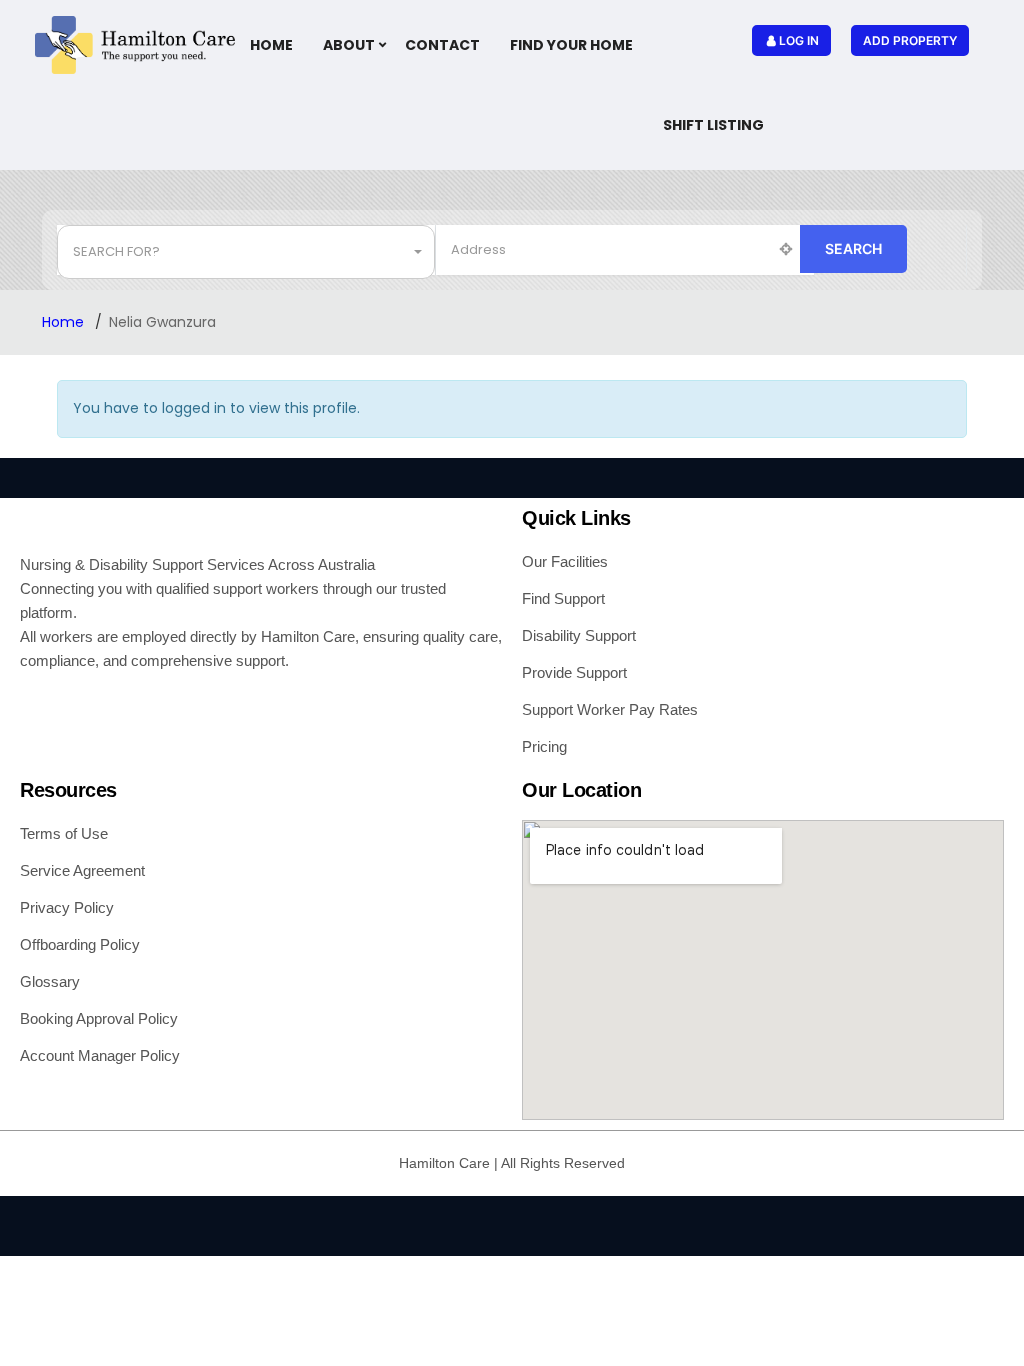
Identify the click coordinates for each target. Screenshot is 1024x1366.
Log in (799, 40)
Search (853, 248)
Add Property (910, 40)
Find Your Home (571, 45)
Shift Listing (713, 125)
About (349, 45)
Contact (442, 45)
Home (271, 45)
